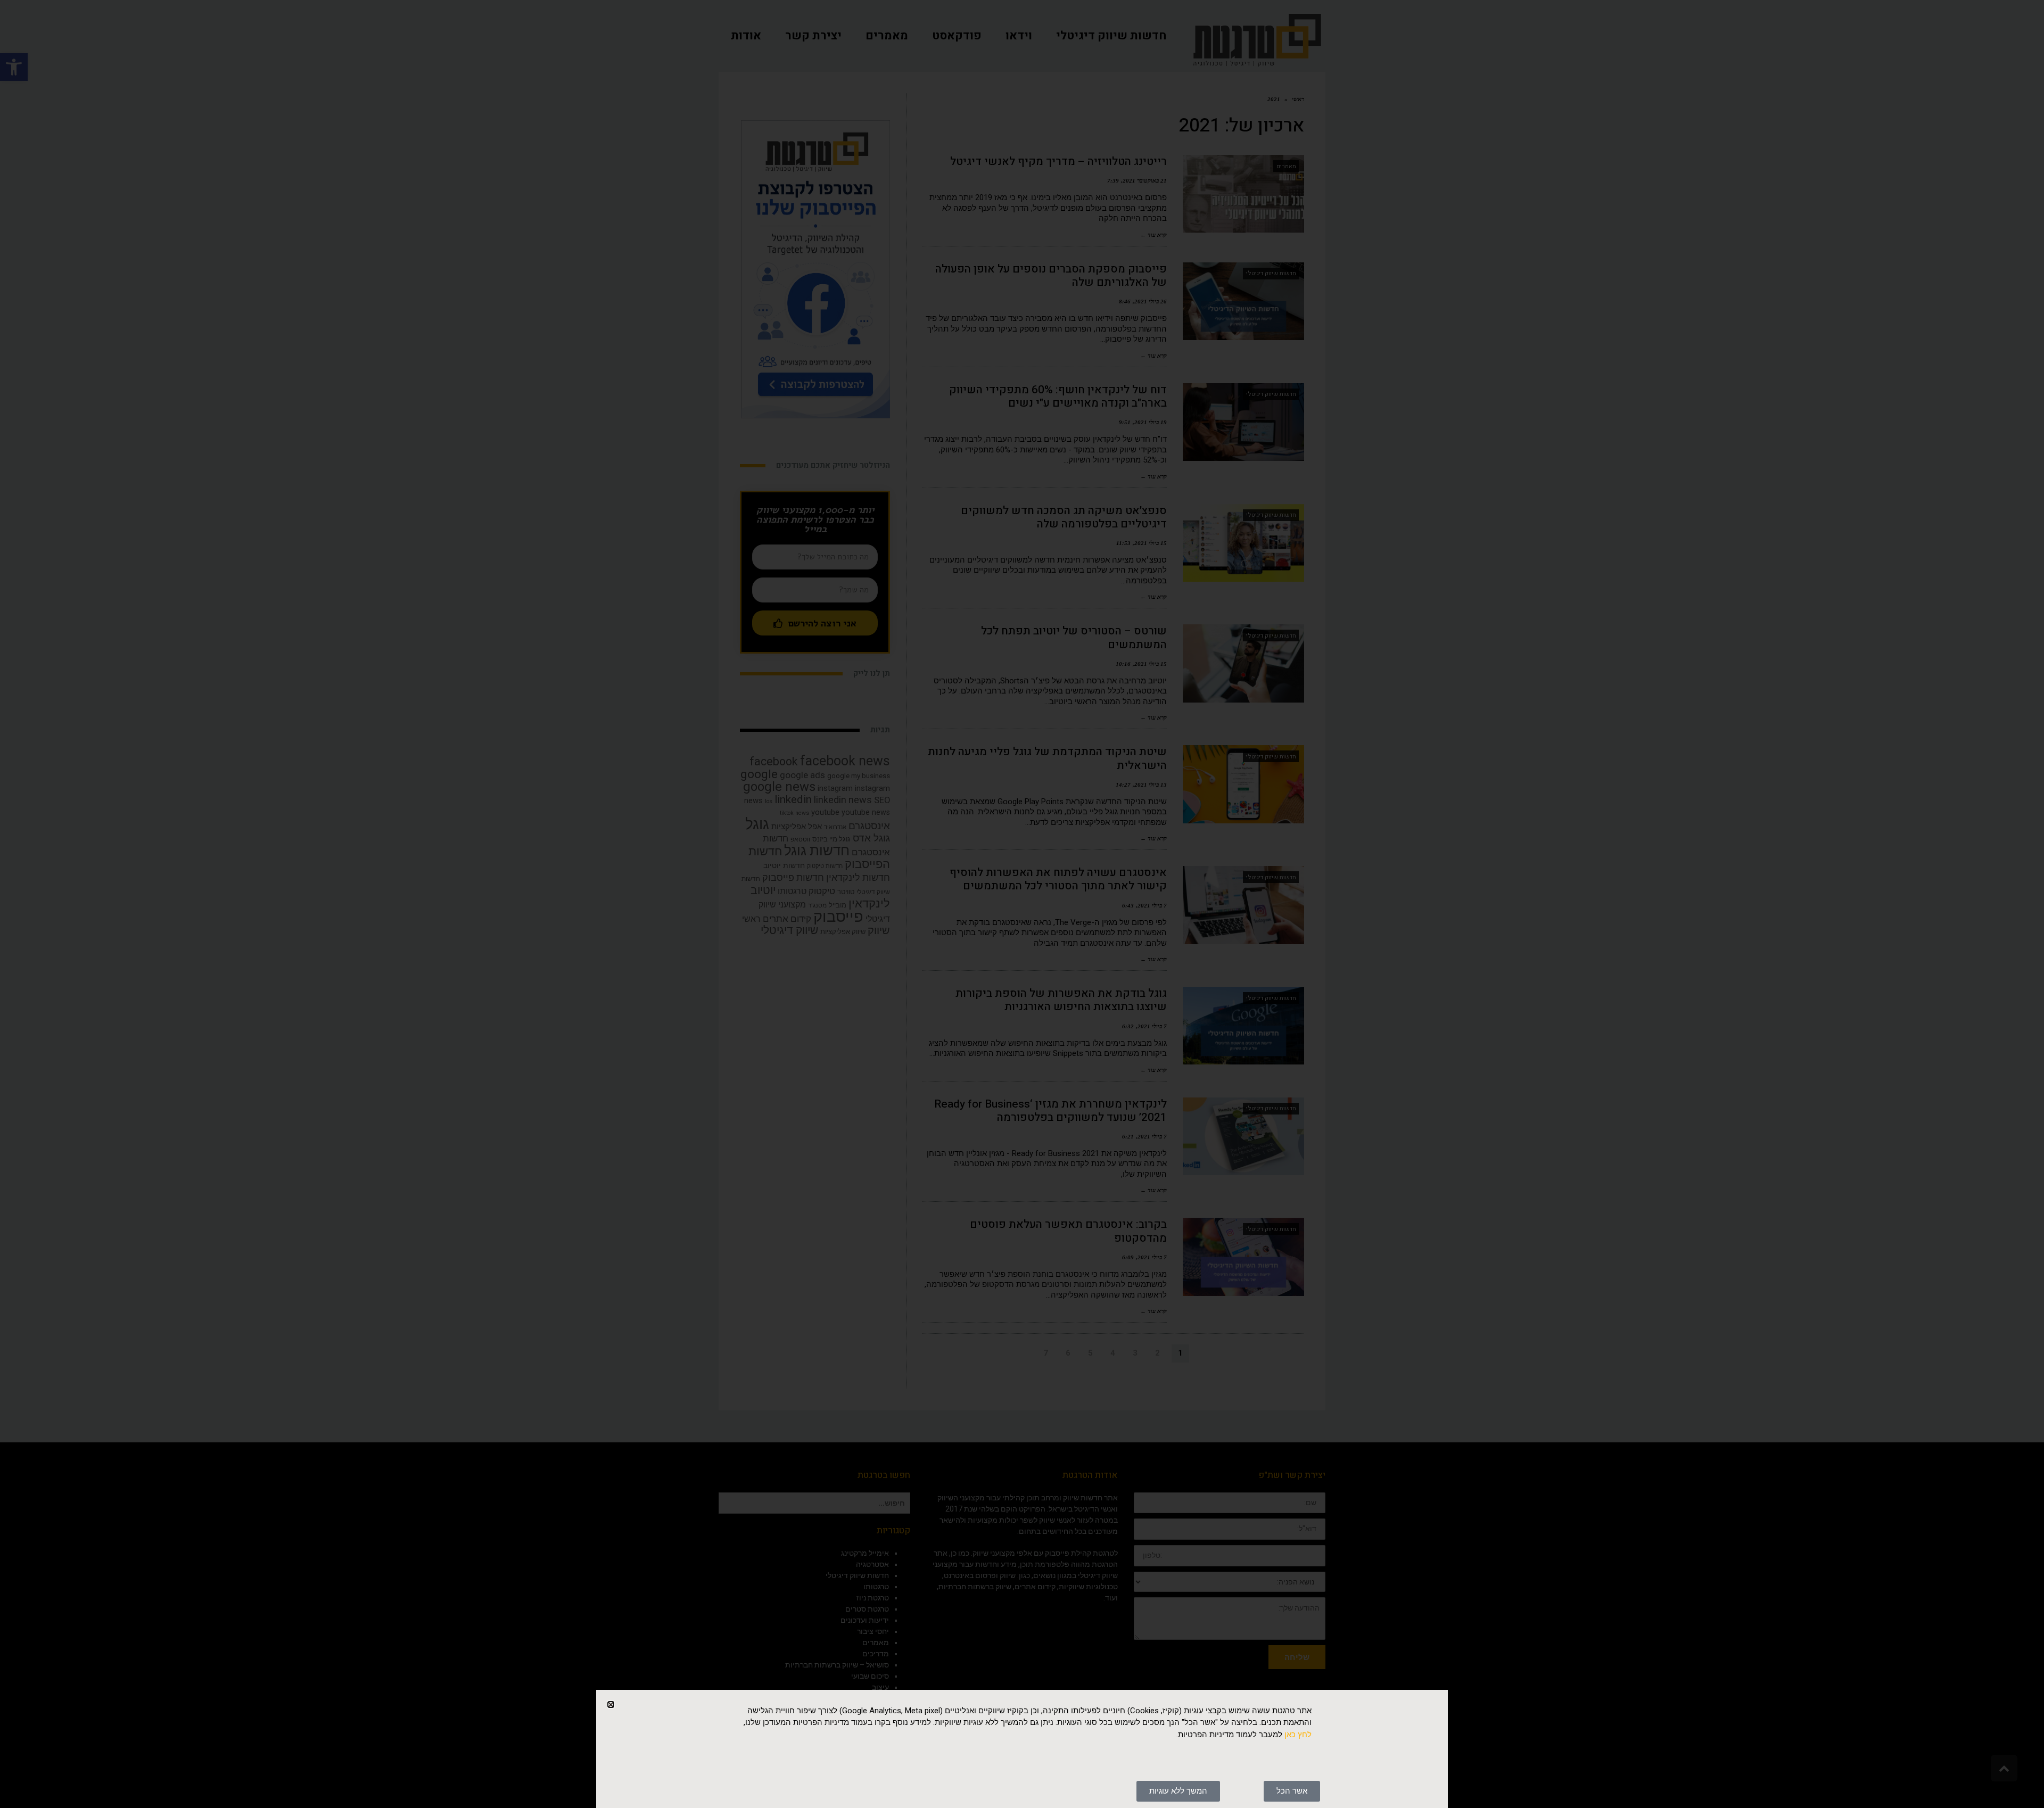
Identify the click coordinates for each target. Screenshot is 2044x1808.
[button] (611, 1704)
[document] (1022, 904)
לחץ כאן (1298, 1735)
